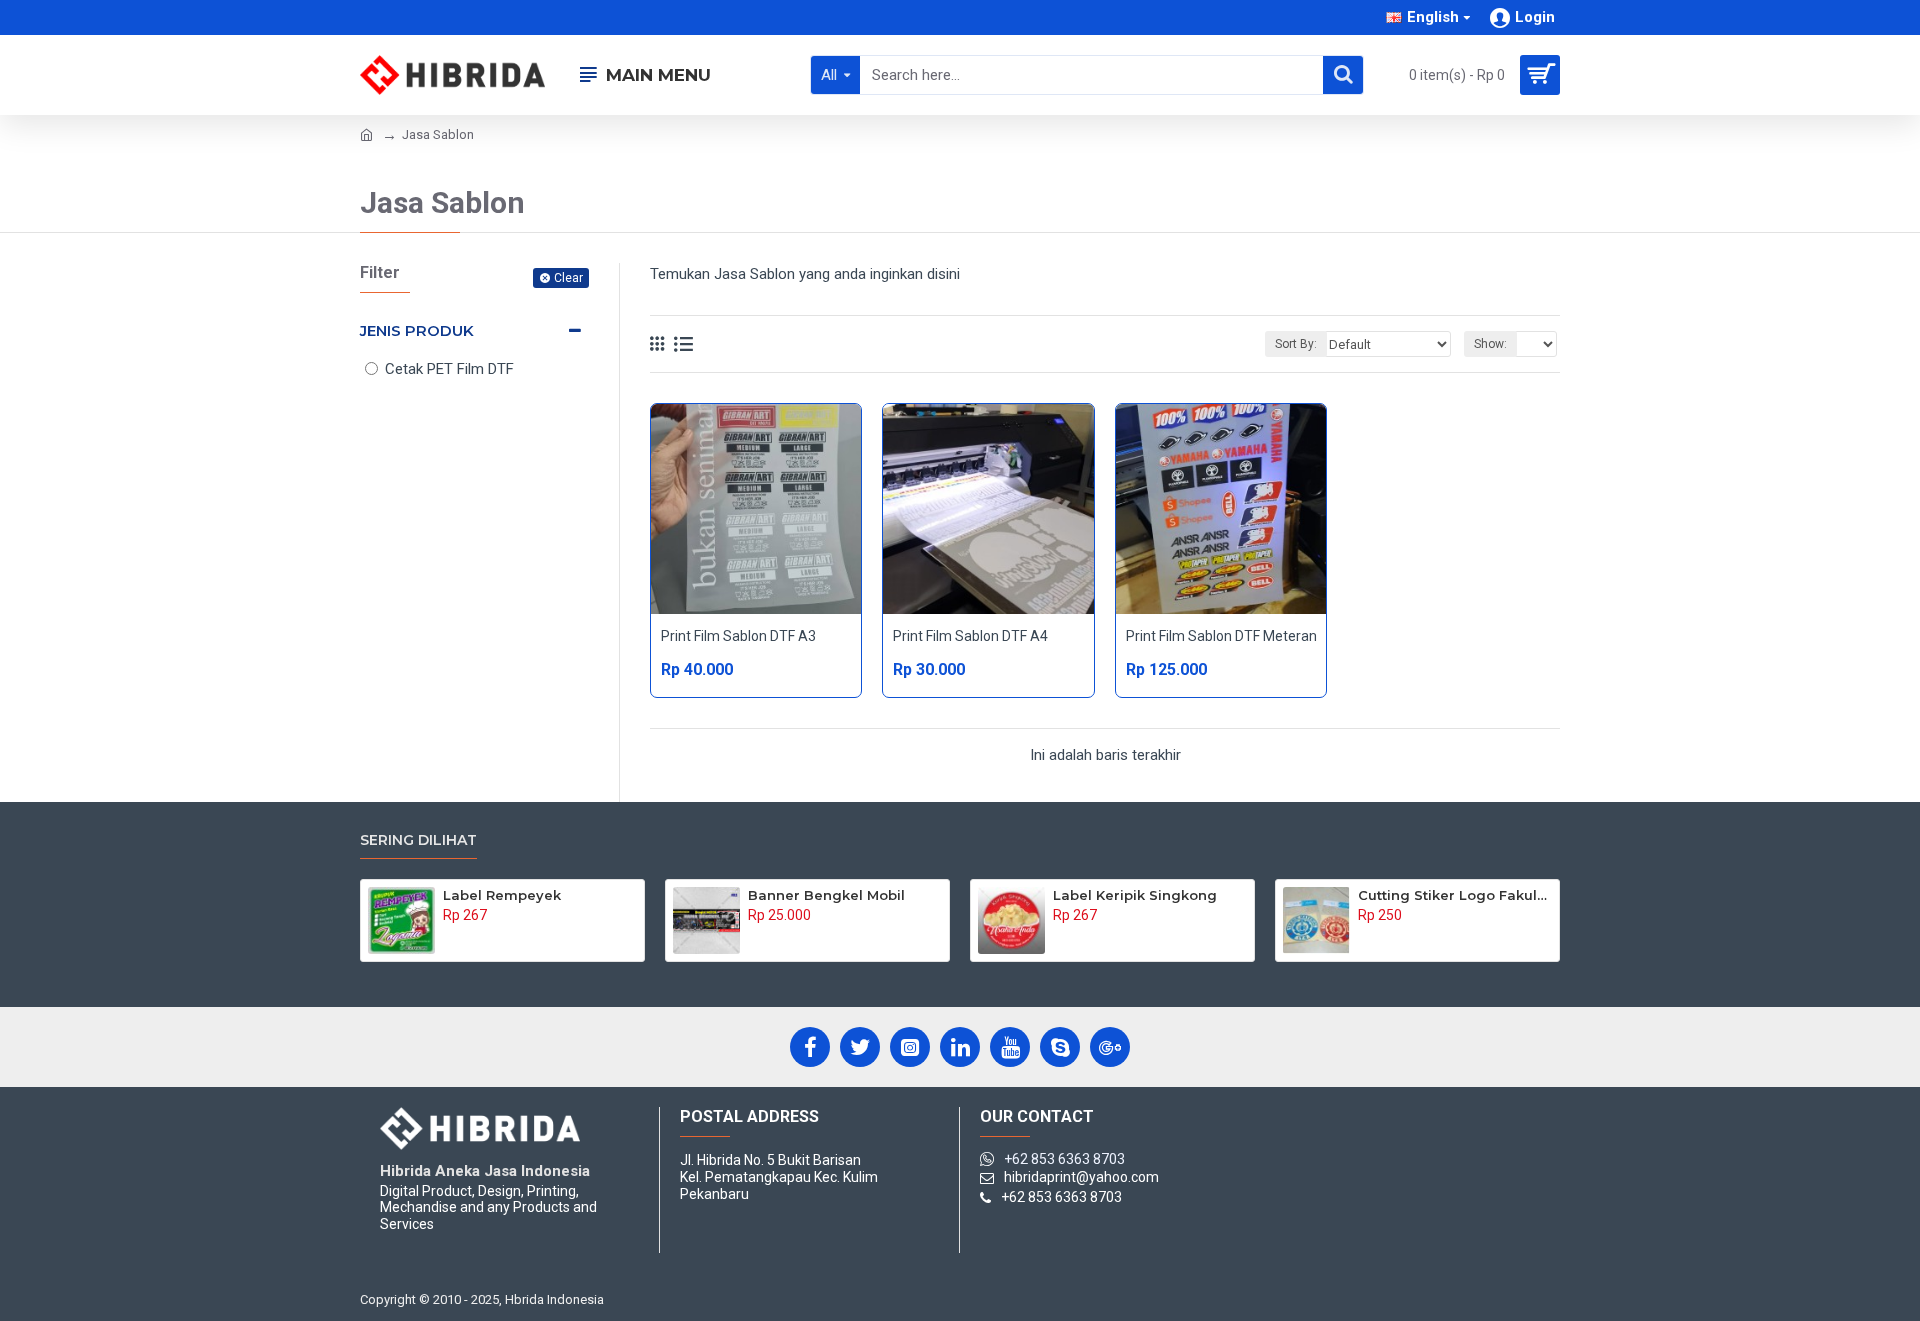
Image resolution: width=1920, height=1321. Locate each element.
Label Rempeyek (502, 895)
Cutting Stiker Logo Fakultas (1455, 895)
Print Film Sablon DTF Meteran (1221, 636)
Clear (568, 278)
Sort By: (1296, 344)
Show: (1490, 344)
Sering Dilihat (418, 840)
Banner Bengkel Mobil (826, 895)
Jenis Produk (417, 330)
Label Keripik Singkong (1135, 895)
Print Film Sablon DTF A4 (970, 636)
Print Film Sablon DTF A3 (738, 636)
